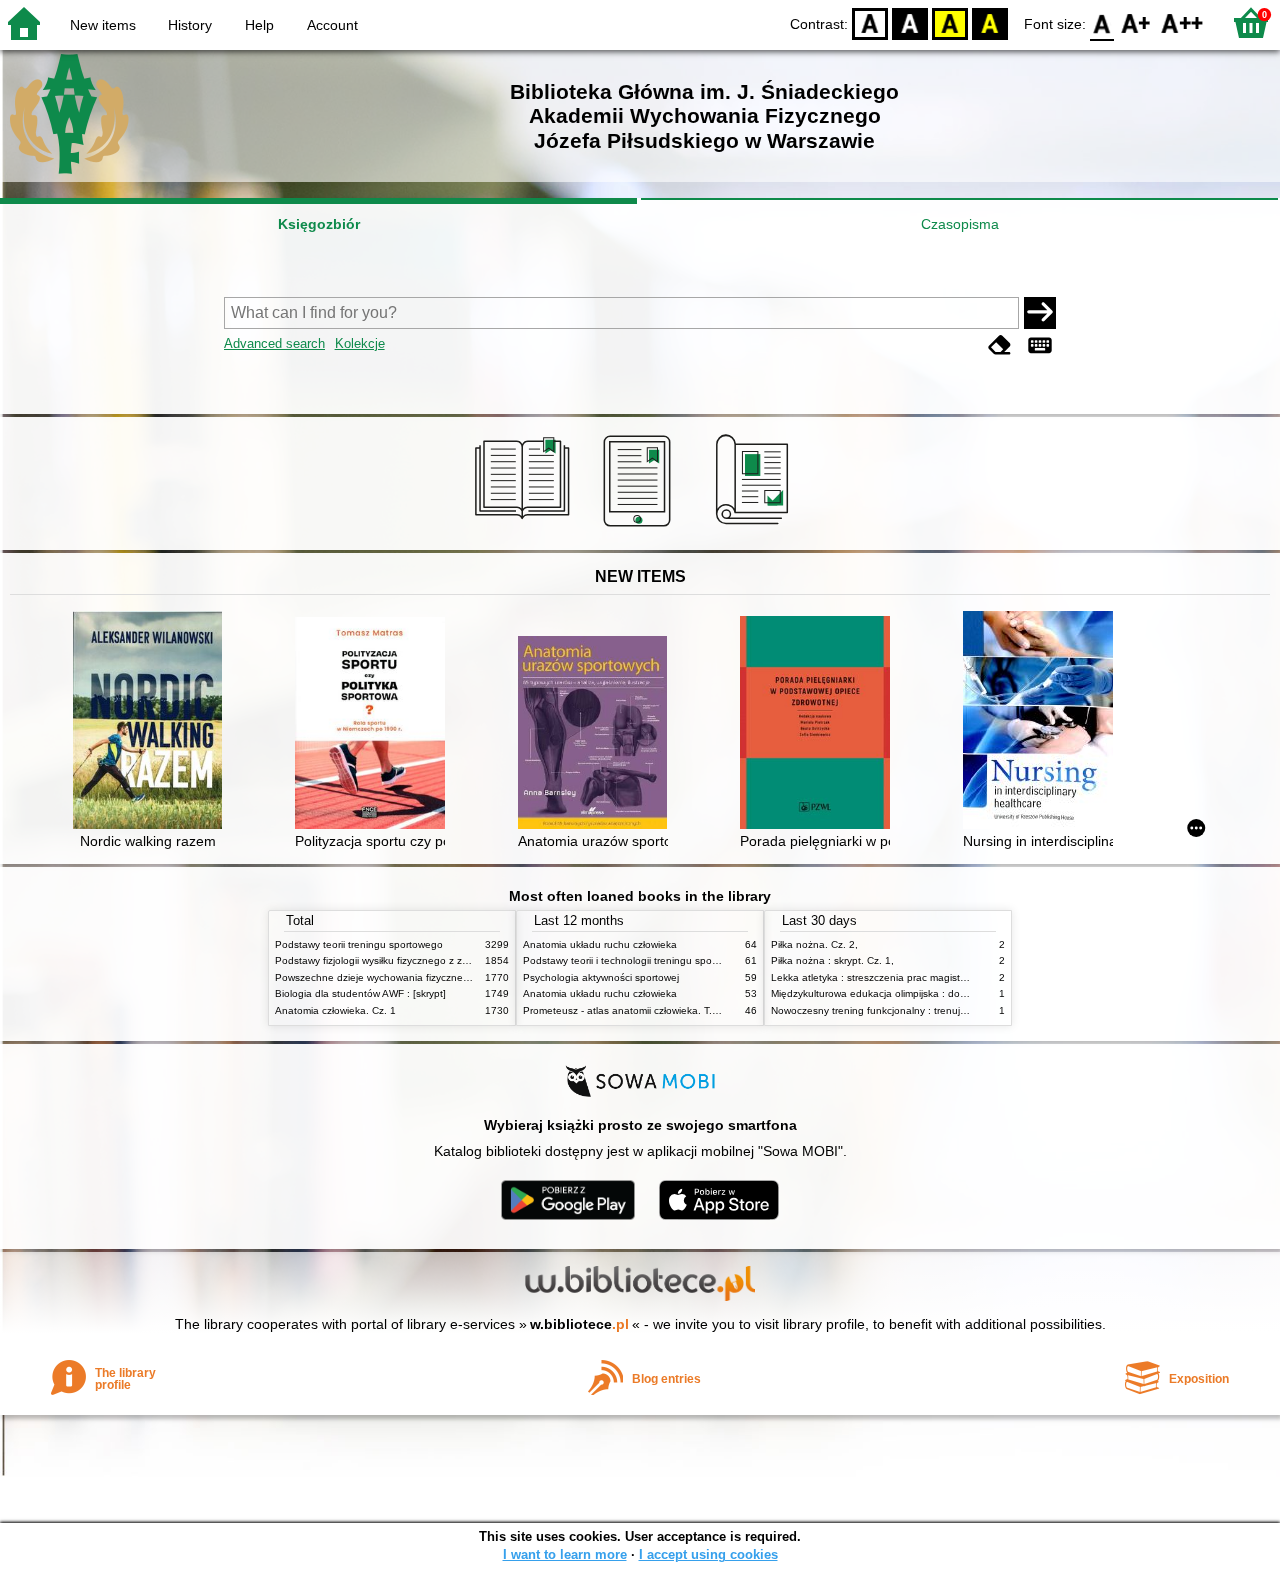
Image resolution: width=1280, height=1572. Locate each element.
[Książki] (525, 527)
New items (103, 25)
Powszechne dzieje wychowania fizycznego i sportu (393, 977)
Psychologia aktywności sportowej (601, 977)
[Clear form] (1000, 345)
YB (950, 22)
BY (990, 22)
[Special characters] (1040, 345)
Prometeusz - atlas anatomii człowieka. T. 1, (623, 1010)
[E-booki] (640, 527)
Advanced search (274, 343)
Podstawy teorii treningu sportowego (359, 944)
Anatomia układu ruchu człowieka (600, 944)
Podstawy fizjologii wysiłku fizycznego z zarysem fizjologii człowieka (428, 960)
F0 (1102, 22)
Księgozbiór (319, 224)
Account (332, 25)
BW (910, 22)
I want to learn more (565, 1554)
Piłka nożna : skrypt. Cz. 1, (832, 960)
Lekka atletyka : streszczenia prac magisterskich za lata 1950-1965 (925, 977)
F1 (1136, 22)
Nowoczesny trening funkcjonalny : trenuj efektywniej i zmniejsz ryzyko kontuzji (951, 1010)
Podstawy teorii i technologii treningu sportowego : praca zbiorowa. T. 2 (687, 960)
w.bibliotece (579, 1324)
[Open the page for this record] (153, 722)
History (190, 25)
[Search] (1040, 313)
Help (259, 25)
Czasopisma (960, 224)
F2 (1182, 22)
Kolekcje (360, 343)
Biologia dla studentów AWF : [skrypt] (360, 993)
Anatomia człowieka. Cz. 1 (335, 1010)
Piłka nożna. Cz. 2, (814, 944)
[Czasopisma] (755, 527)
